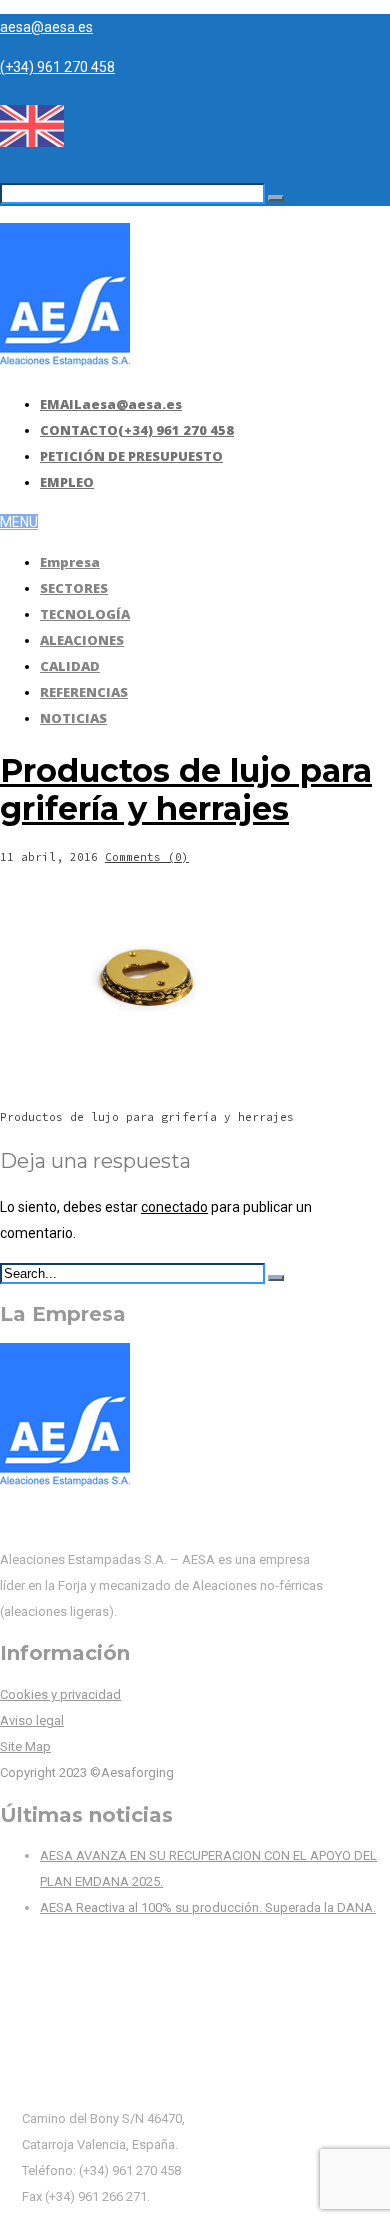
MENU (19, 522)
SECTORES (74, 588)
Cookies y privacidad (60, 1694)
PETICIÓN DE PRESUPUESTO (131, 456)
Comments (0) (147, 857)
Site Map (25, 1746)
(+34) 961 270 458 (57, 67)
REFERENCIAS (84, 692)
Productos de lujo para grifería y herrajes (186, 789)
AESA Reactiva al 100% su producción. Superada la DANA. (208, 1907)
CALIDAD (70, 666)
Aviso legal (32, 1720)
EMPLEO (67, 482)
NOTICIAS (73, 718)
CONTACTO (137, 430)
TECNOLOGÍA (85, 614)
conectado (174, 1207)
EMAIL (111, 404)
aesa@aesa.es (46, 27)
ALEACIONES (82, 640)
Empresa (70, 562)
